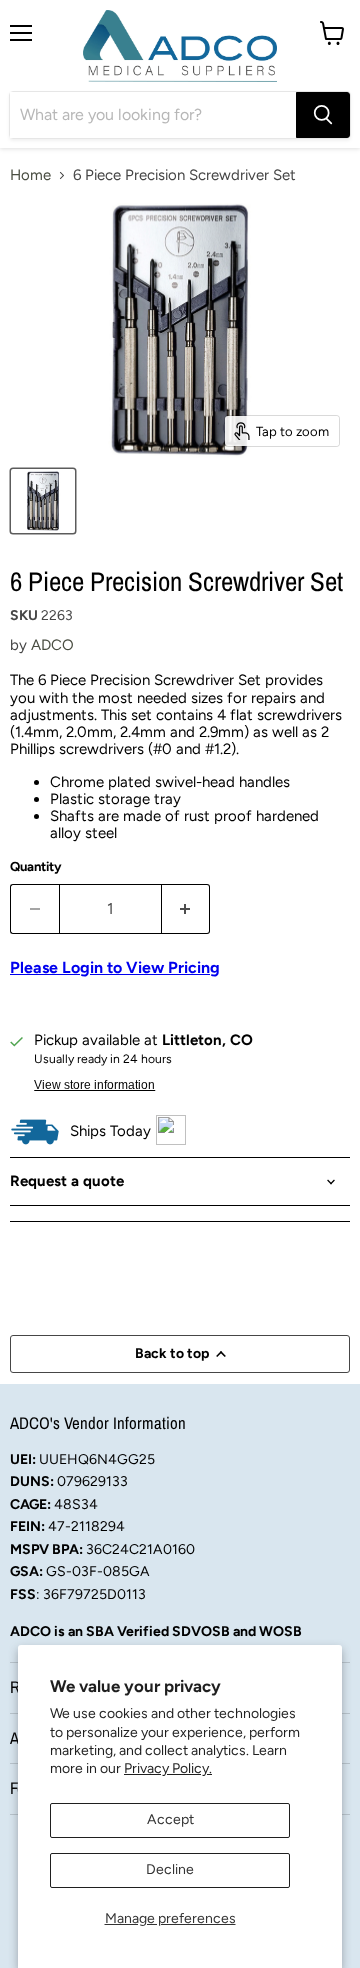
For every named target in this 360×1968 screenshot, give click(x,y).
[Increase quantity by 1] (186, 909)
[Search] (323, 115)
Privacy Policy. (168, 1768)
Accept (170, 1819)
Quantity (36, 866)
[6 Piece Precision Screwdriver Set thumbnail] (43, 501)
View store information (94, 1085)
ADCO (52, 645)
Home (30, 175)
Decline (170, 1869)
